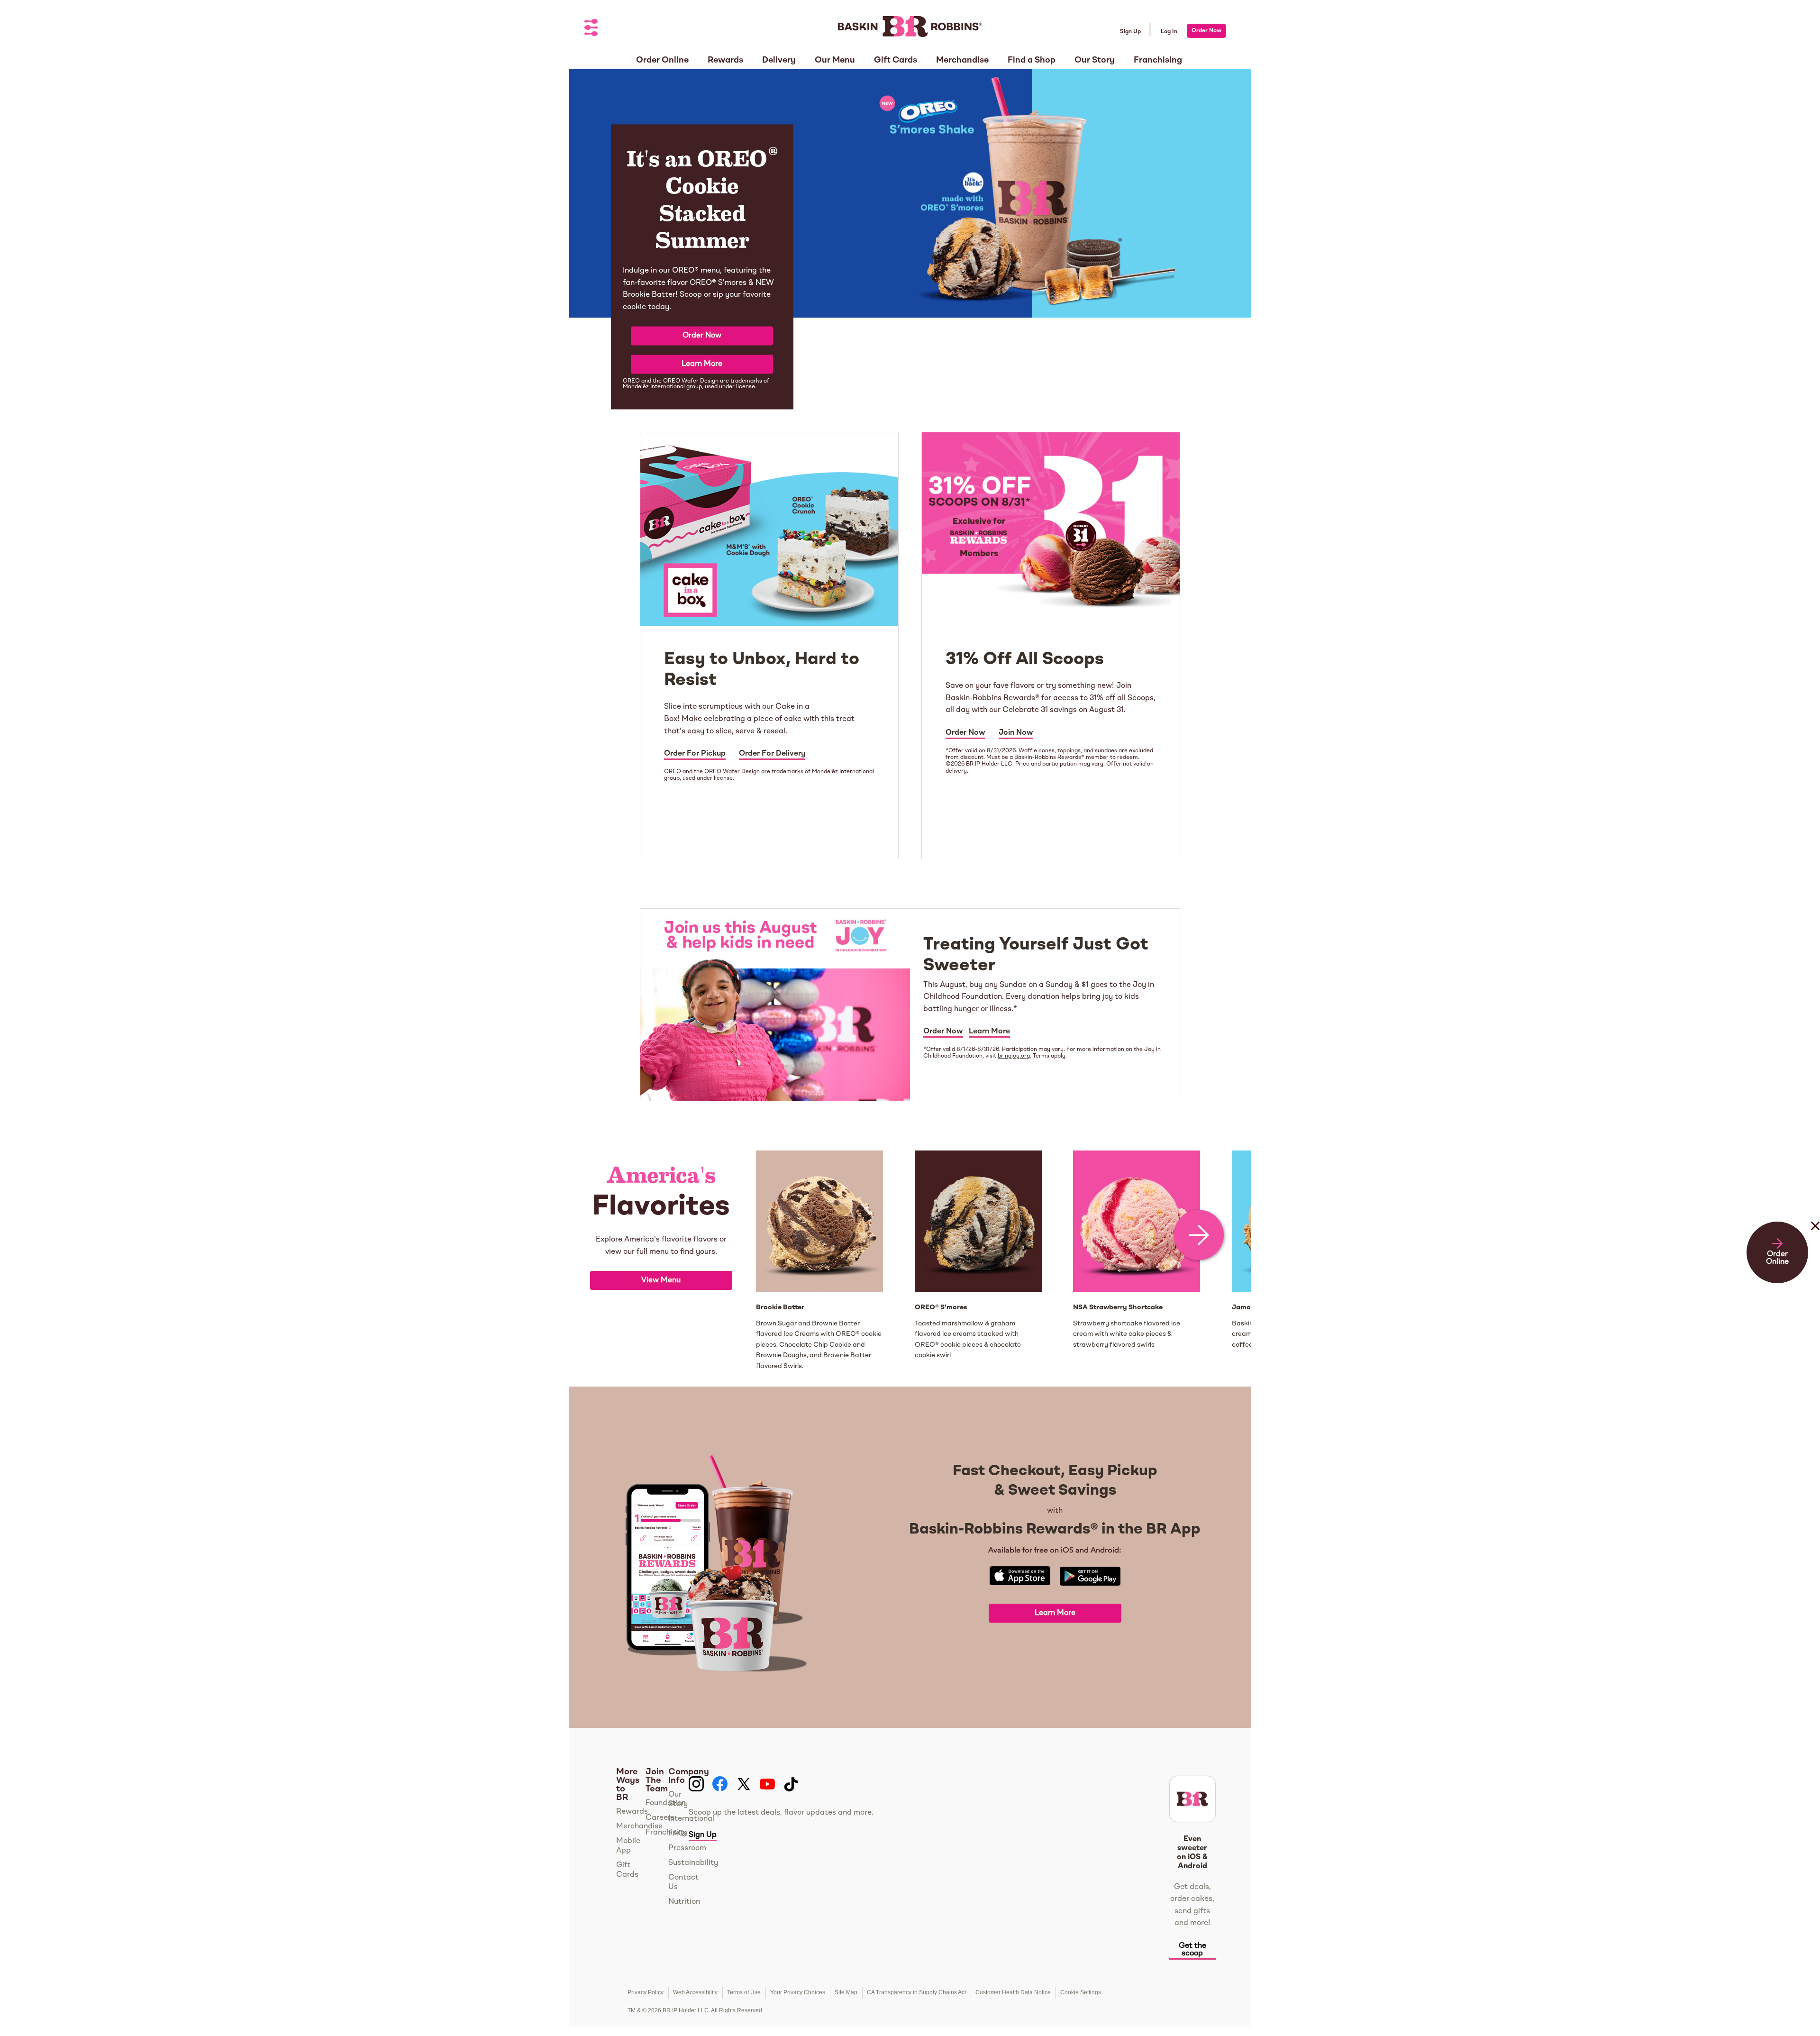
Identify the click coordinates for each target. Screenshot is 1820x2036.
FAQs (678, 1834)
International (691, 1819)
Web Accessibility (695, 1992)
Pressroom (687, 1848)
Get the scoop (1192, 1950)
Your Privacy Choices (798, 1992)
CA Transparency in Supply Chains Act (916, 1992)
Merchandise (639, 1826)
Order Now (1206, 31)
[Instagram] (696, 1784)
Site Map (846, 1992)
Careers (660, 1818)
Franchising (666, 1833)
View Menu (661, 1280)
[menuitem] (662, 57)
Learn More (702, 364)
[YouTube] (767, 1784)
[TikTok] (791, 1784)
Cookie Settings (1081, 1992)
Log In (1169, 32)
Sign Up (1130, 32)
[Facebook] (720, 1784)
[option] (661, 1261)
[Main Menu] (591, 28)
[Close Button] (1815, 1245)
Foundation (666, 1803)
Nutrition (684, 1902)
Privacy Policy (646, 1992)
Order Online (1777, 1258)
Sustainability (693, 1863)
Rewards (632, 1812)
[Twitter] (744, 1784)
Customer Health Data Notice (1013, 1992)
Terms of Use (744, 1992)
